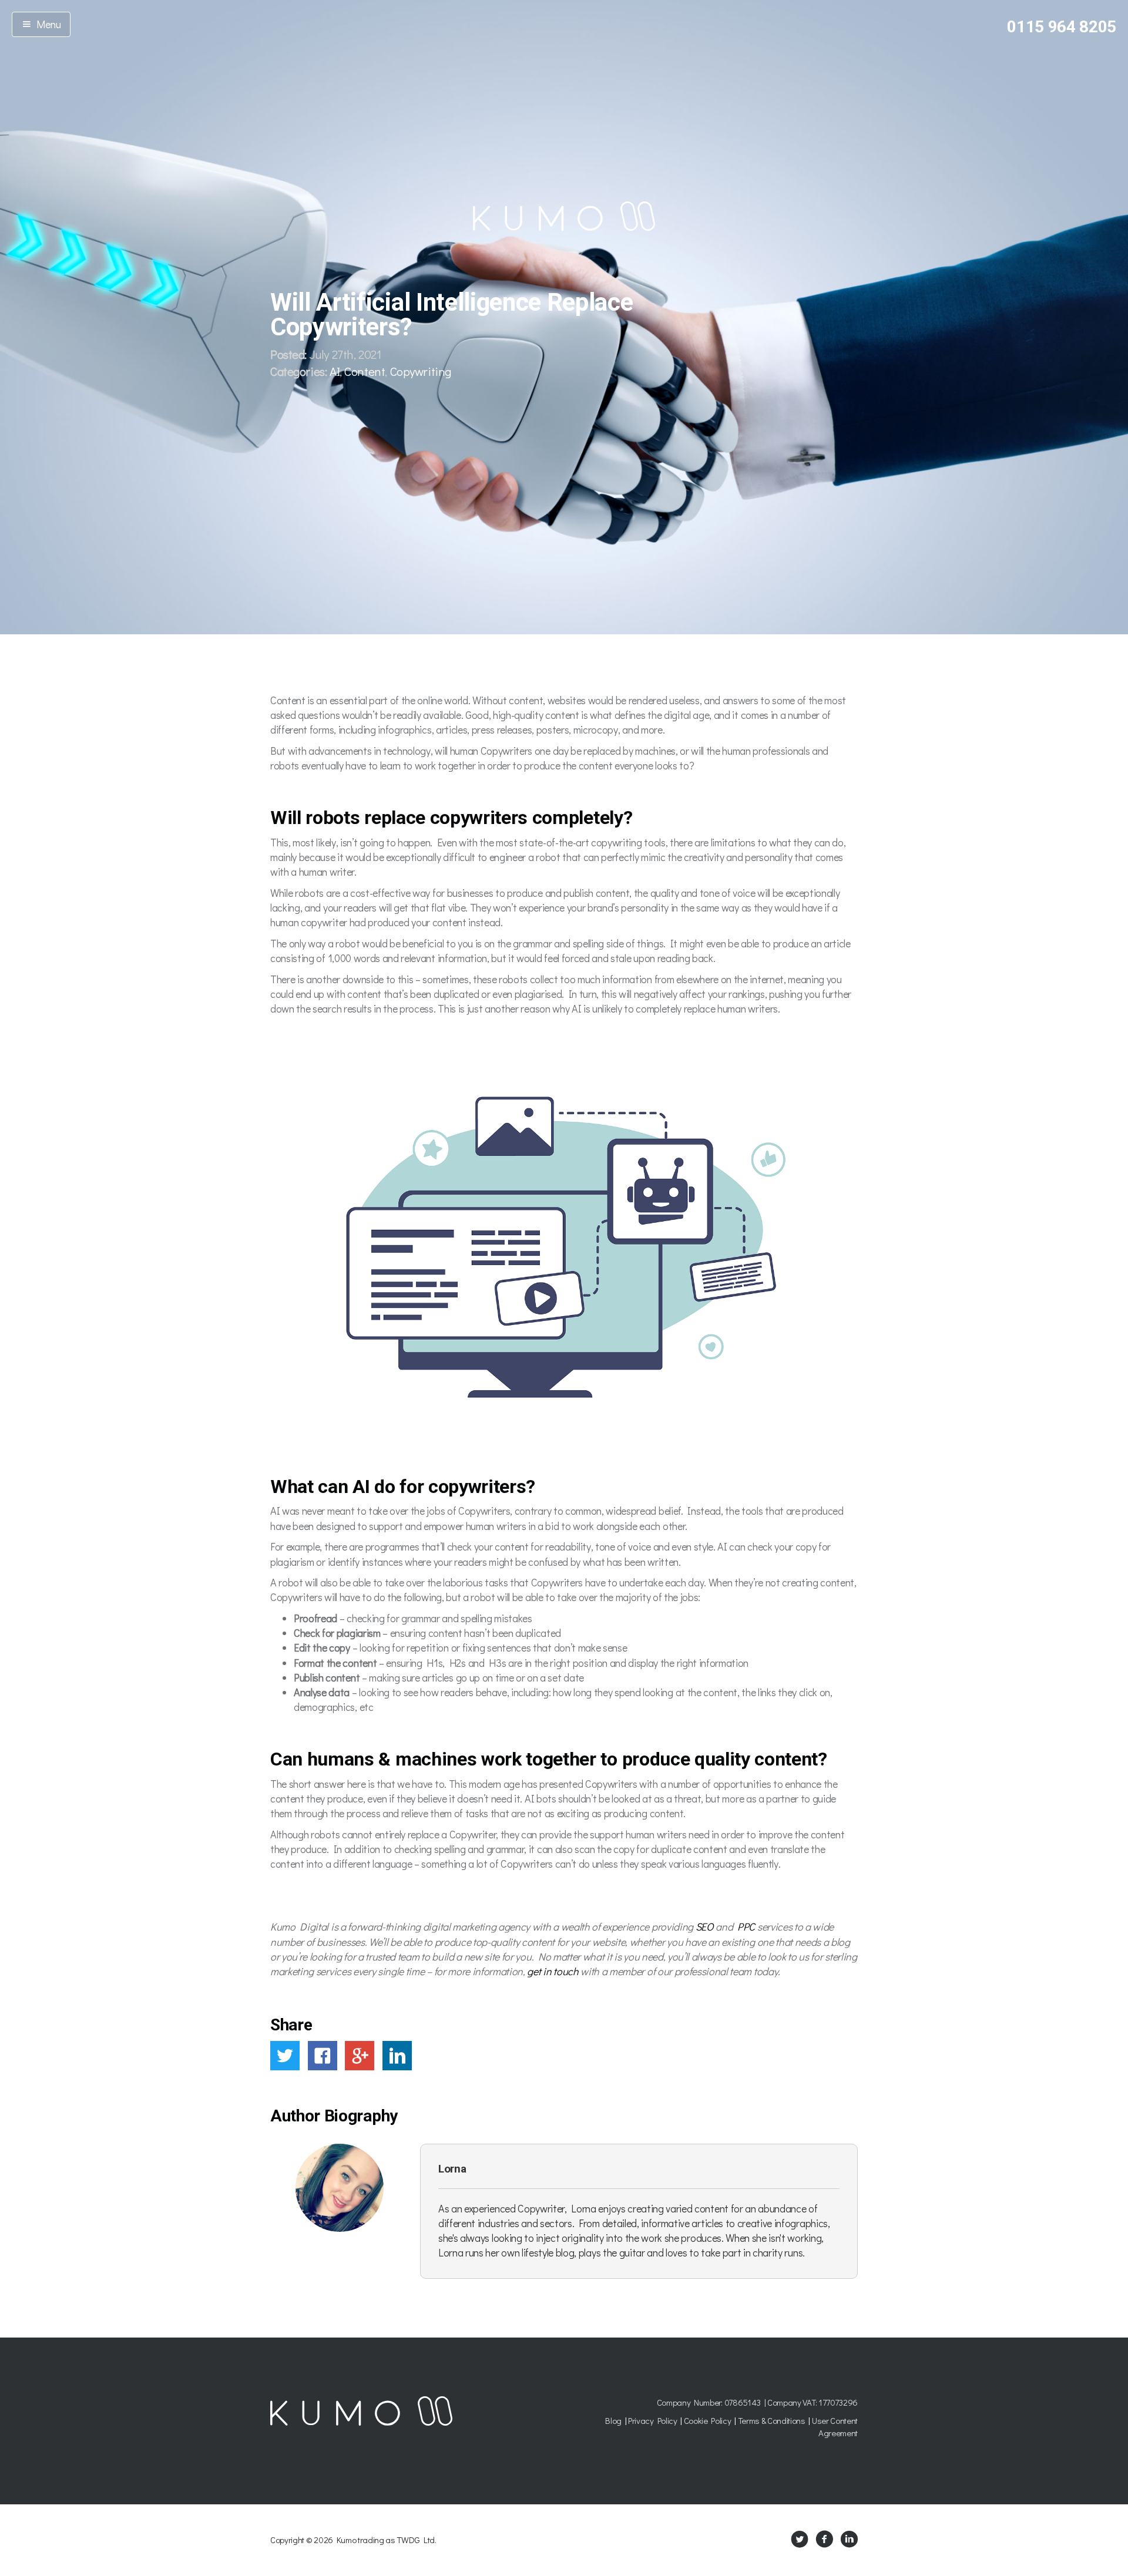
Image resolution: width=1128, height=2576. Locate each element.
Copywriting (421, 371)
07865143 (743, 2402)
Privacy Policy (653, 2420)
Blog (613, 2420)
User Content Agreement (835, 2427)
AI (335, 371)
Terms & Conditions (772, 2420)
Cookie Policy (708, 2420)
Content (365, 371)
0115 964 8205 (1062, 27)
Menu (46, 24)
